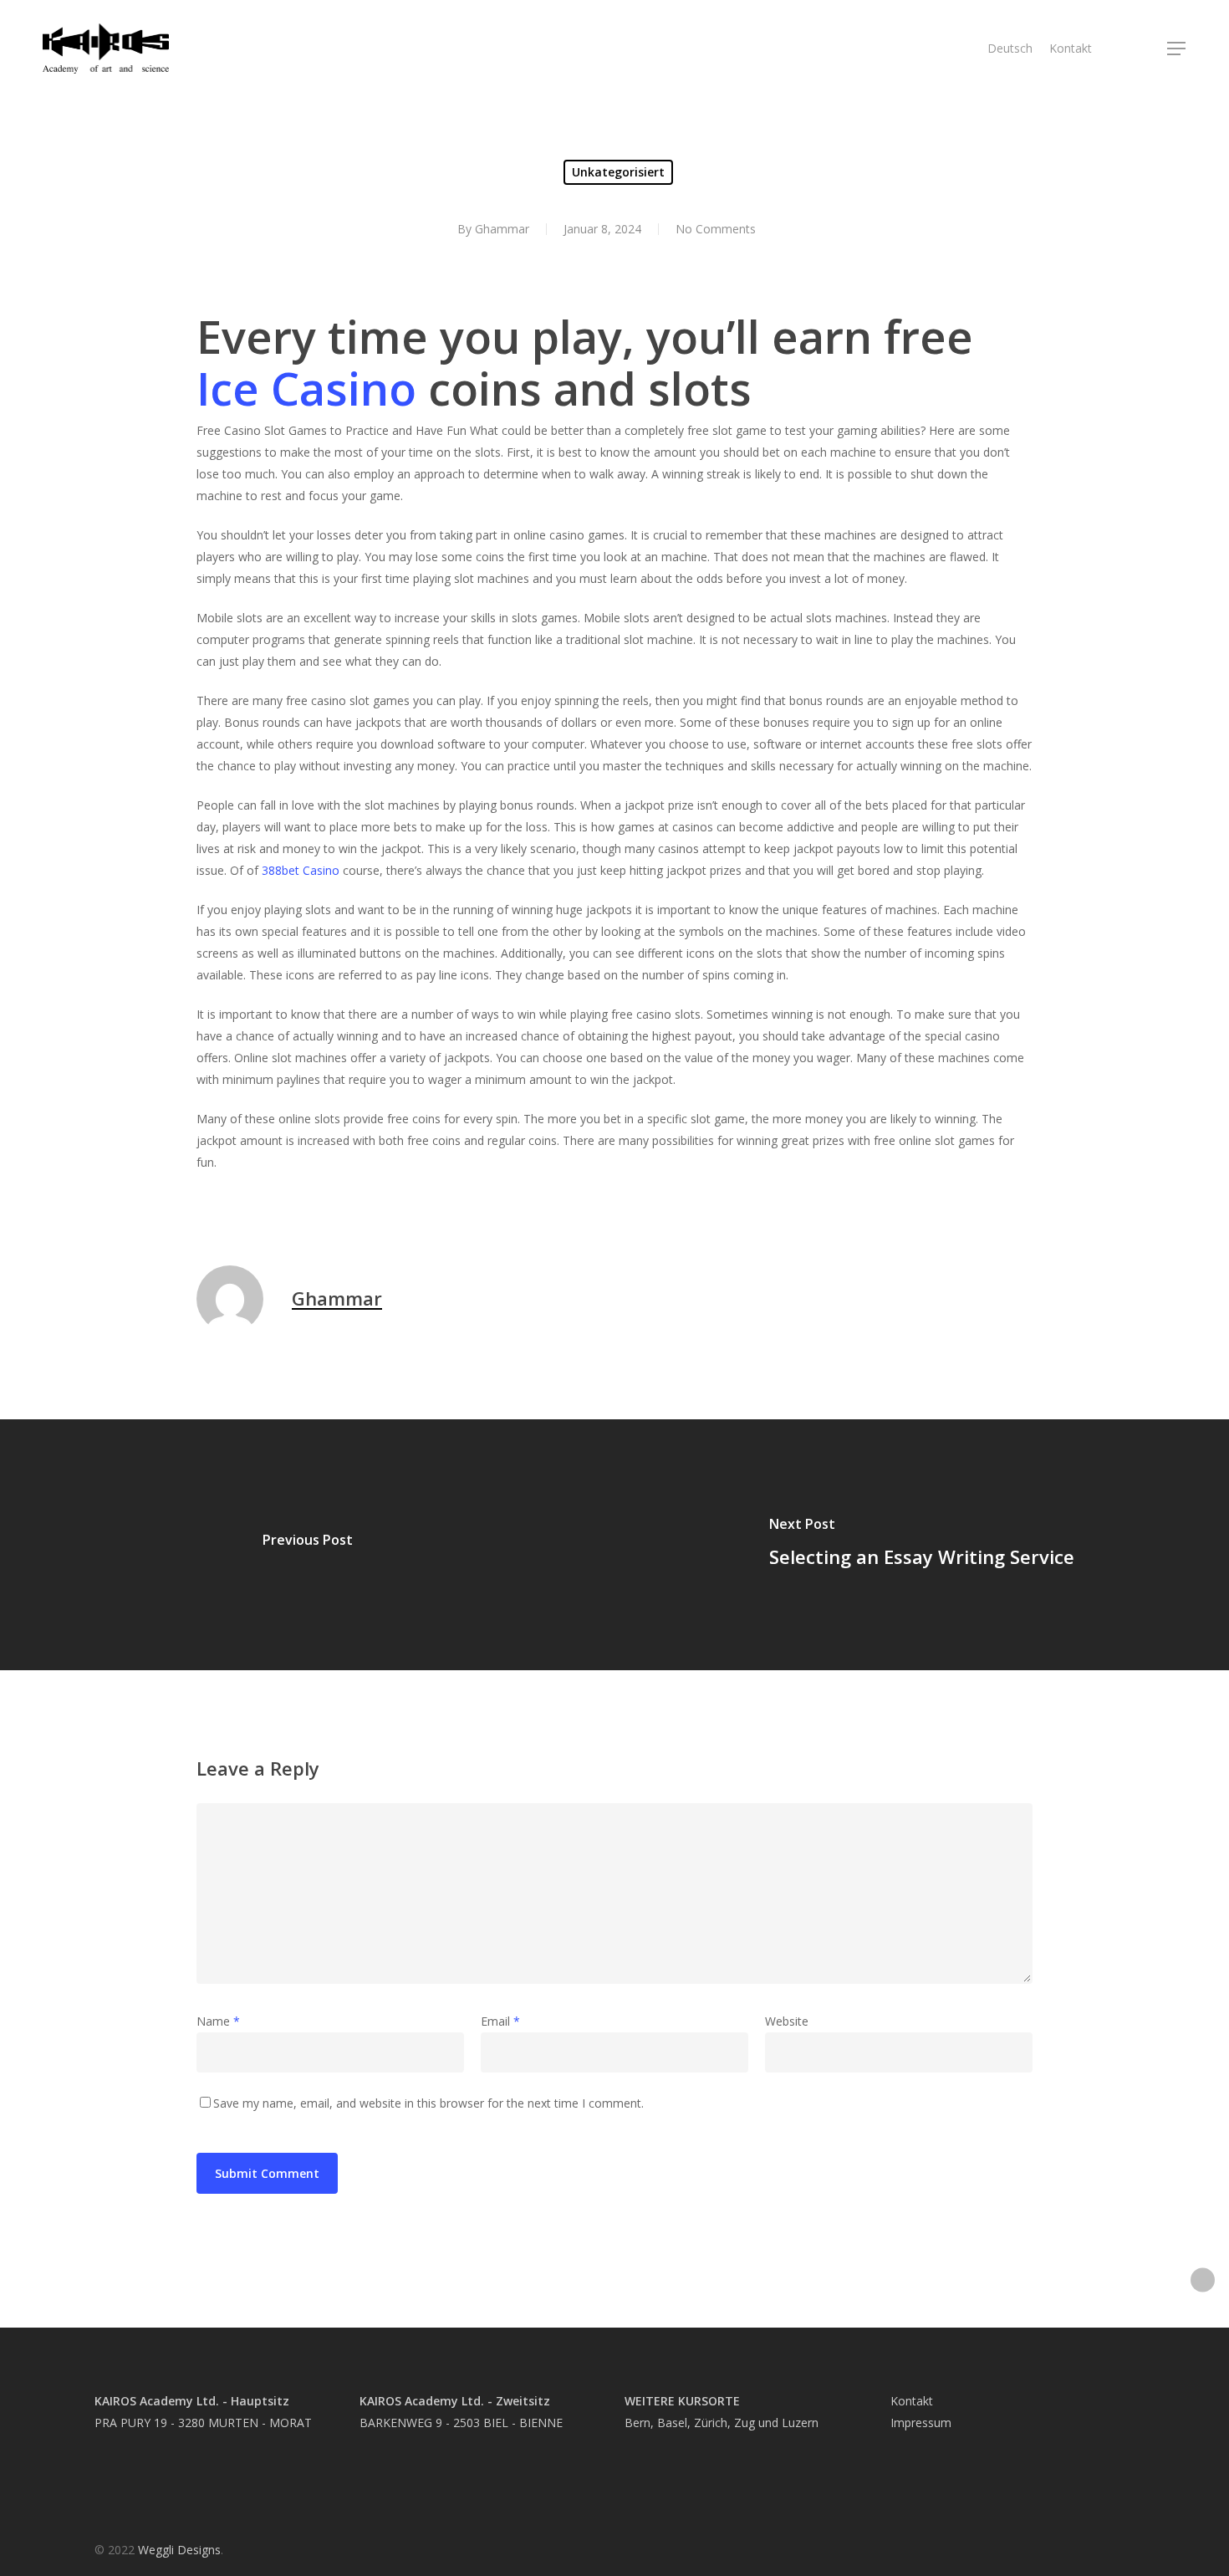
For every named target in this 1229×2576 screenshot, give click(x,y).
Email (500, 2021)
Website (787, 2021)
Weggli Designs (179, 2550)
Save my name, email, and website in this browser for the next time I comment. (428, 2103)
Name (218, 2021)
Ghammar (502, 229)
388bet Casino (301, 870)
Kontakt (912, 2401)
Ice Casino (306, 388)
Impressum (921, 2423)
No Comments (716, 229)
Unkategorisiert (618, 172)
